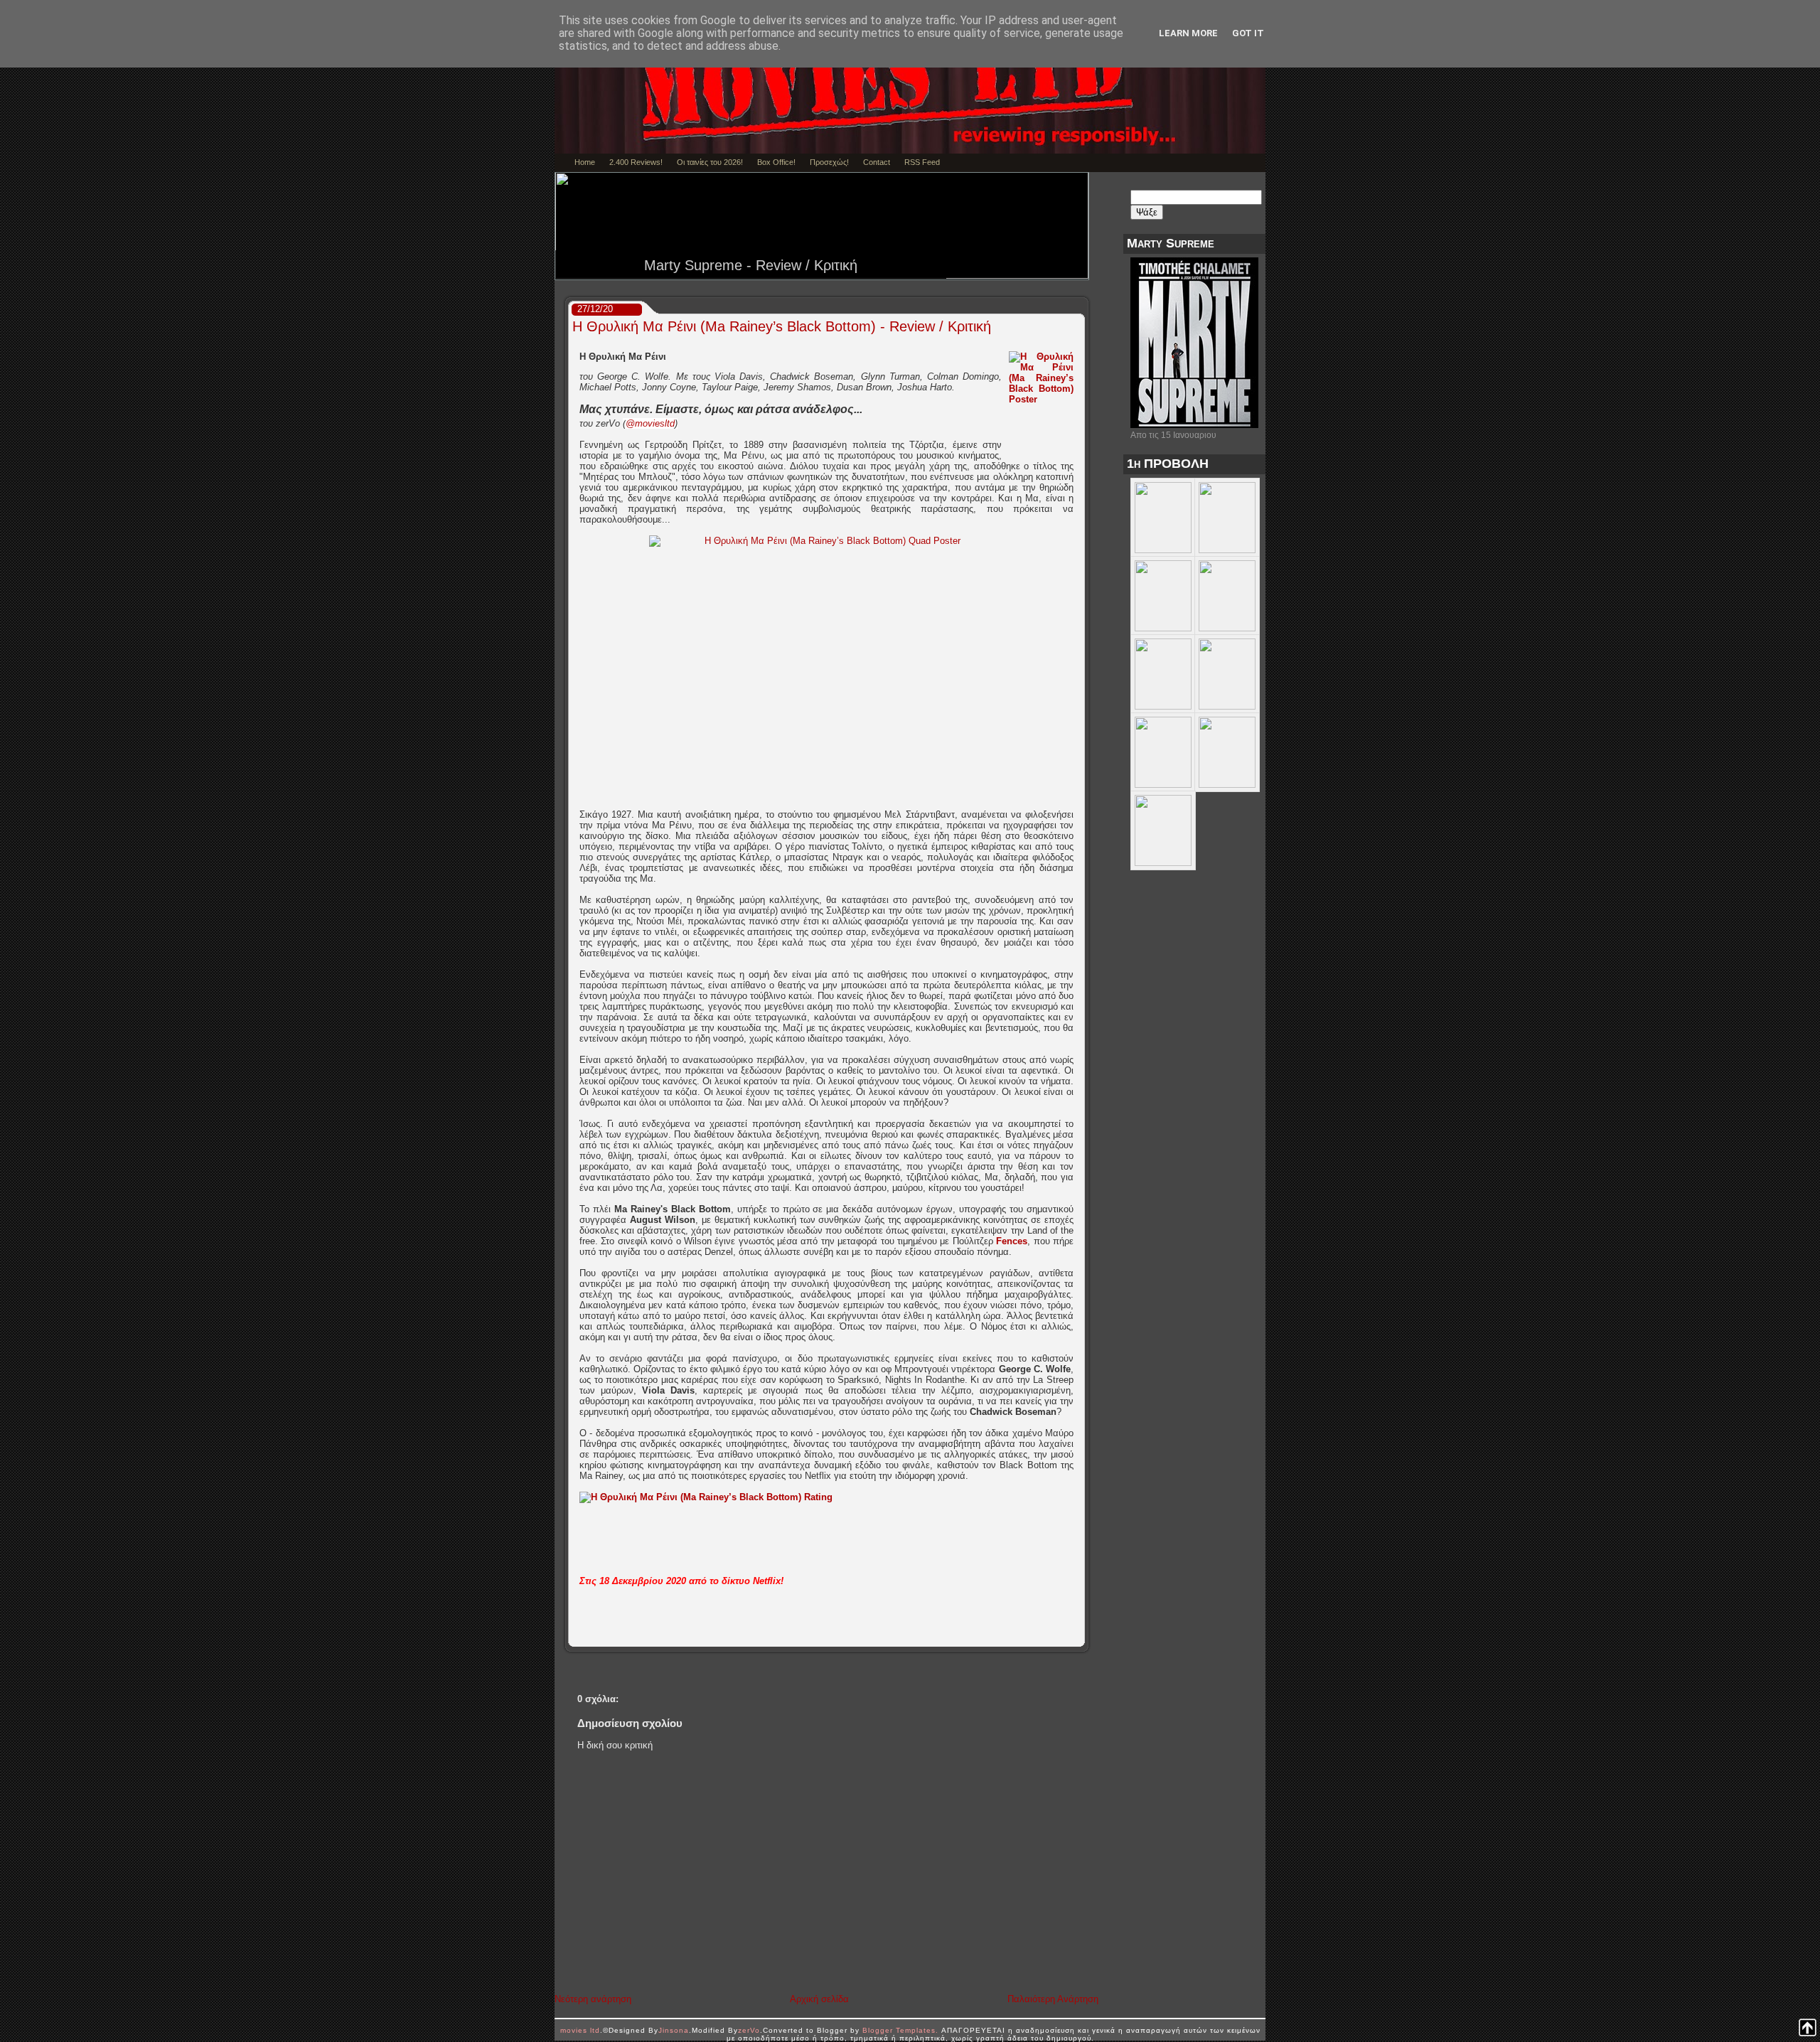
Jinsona (674, 2030)
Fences (1012, 1241)
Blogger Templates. (900, 2030)
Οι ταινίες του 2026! (710, 162)
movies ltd (580, 2030)
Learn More (1188, 33)
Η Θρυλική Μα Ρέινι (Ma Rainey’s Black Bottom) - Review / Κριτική (782, 326)
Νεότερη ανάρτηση (593, 1999)
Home (585, 162)
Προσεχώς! (829, 162)
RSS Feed (922, 162)
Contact (877, 162)
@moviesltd (650, 423)
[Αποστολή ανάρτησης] (1080, 1636)
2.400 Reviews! (636, 162)
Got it (1248, 33)
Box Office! (776, 162)
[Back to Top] (1808, 2028)
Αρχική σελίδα (819, 1999)
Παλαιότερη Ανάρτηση (1053, 1999)
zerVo (749, 2030)
